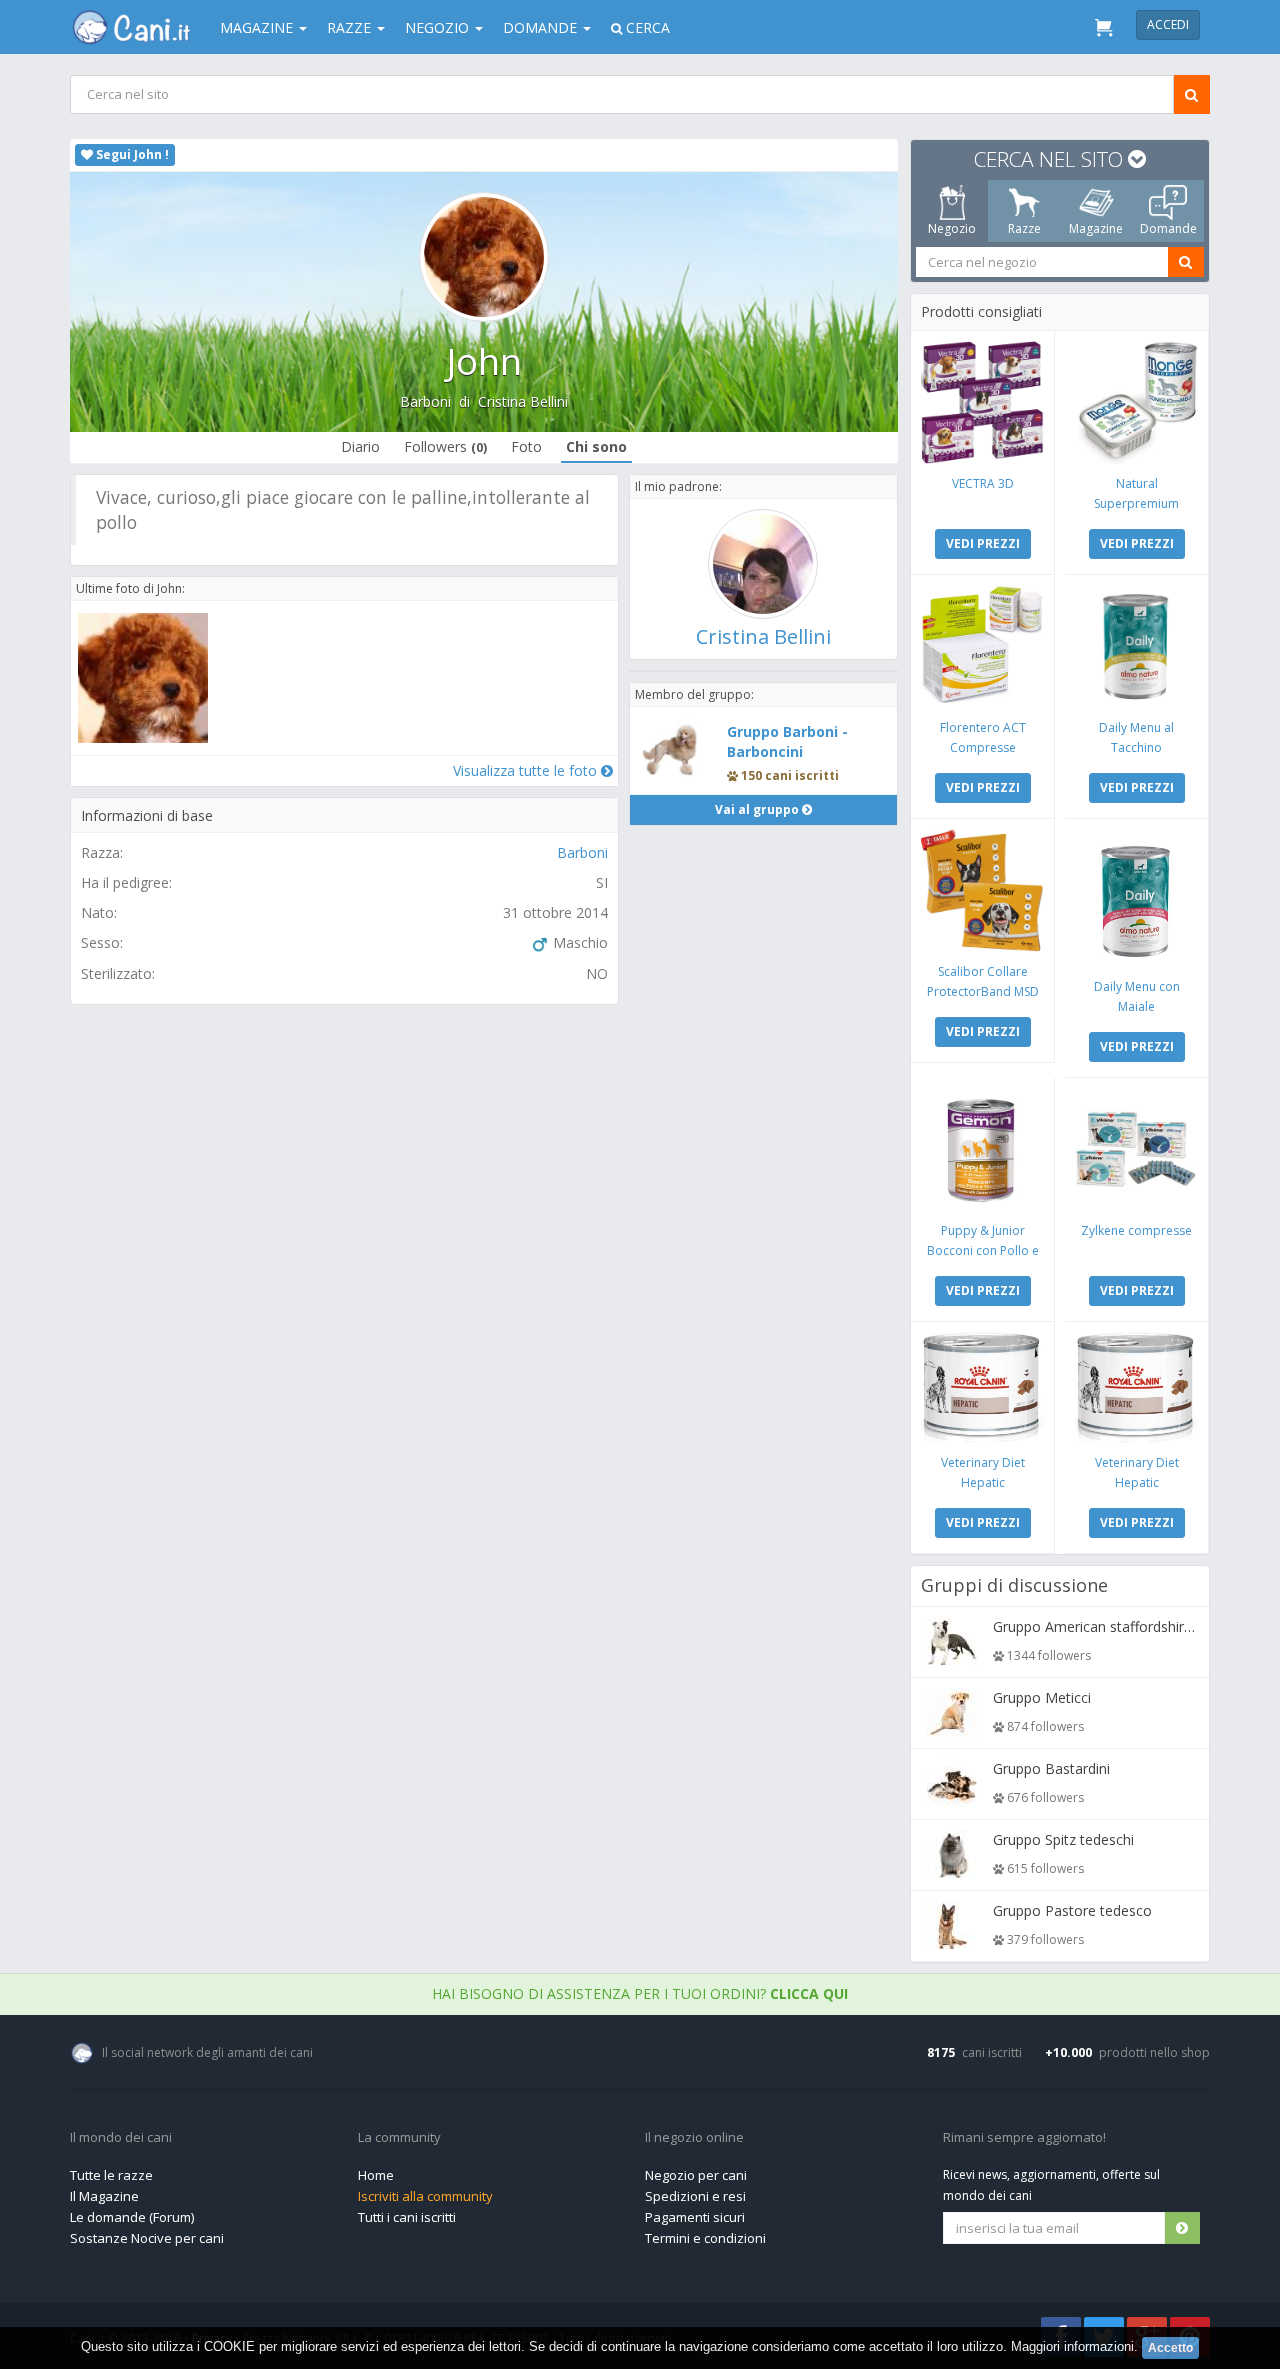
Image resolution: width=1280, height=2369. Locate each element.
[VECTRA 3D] (982, 402)
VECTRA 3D (983, 483)
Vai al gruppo (758, 809)
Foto (526, 446)
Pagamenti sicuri (695, 2217)
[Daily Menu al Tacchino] (1136, 646)
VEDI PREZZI (983, 543)
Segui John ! (131, 154)
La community (399, 2138)
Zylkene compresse (1136, 1230)
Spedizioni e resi (695, 2196)
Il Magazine (104, 2196)
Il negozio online (694, 2138)
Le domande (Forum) (132, 2217)
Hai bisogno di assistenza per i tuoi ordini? (640, 1993)
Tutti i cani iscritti (407, 2217)
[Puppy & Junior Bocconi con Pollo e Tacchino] (982, 1149)
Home (376, 2175)
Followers (445, 446)
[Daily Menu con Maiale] (1136, 898)
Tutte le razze (111, 2175)
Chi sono (596, 446)
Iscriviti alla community (425, 2196)
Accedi (1168, 24)
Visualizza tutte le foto (527, 770)
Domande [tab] (1168, 228)
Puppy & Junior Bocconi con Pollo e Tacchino (983, 1250)
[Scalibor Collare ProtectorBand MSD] (982, 890)
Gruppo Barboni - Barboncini (787, 741)
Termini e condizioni (705, 2238)
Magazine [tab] (1096, 228)
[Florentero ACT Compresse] (982, 646)
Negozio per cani (696, 2175)
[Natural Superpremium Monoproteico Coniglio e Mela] (1136, 402)
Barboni (425, 401)
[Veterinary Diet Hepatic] (982, 1387)
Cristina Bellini (523, 401)
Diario (360, 446)
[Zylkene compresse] (1136, 1149)
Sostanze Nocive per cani (147, 2238)
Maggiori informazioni (1072, 2346)
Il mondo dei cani (121, 2138)
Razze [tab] (1024, 228)
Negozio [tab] (952, 228)
